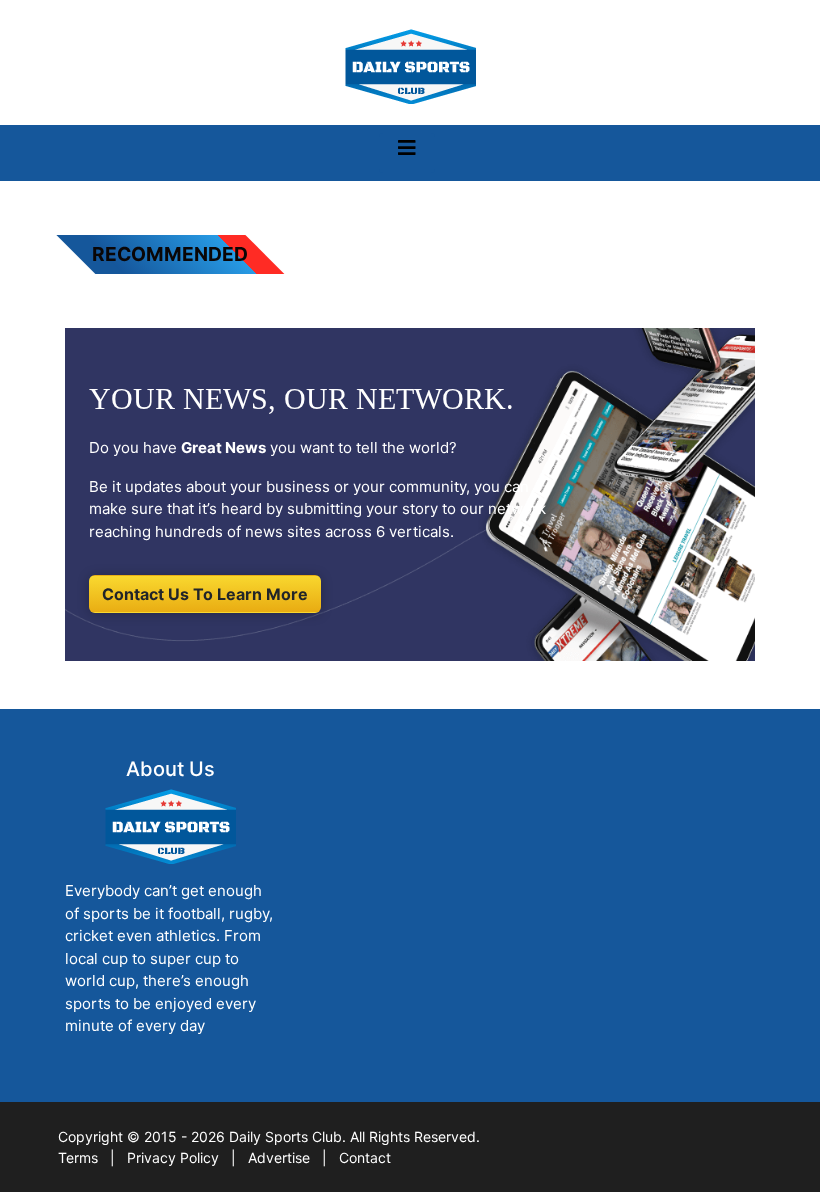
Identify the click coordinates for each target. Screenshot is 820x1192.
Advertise (279, 1157)
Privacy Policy (173, 1157)
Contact (365, 1157)
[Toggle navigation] (407, 153)
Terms (78, 1157)
